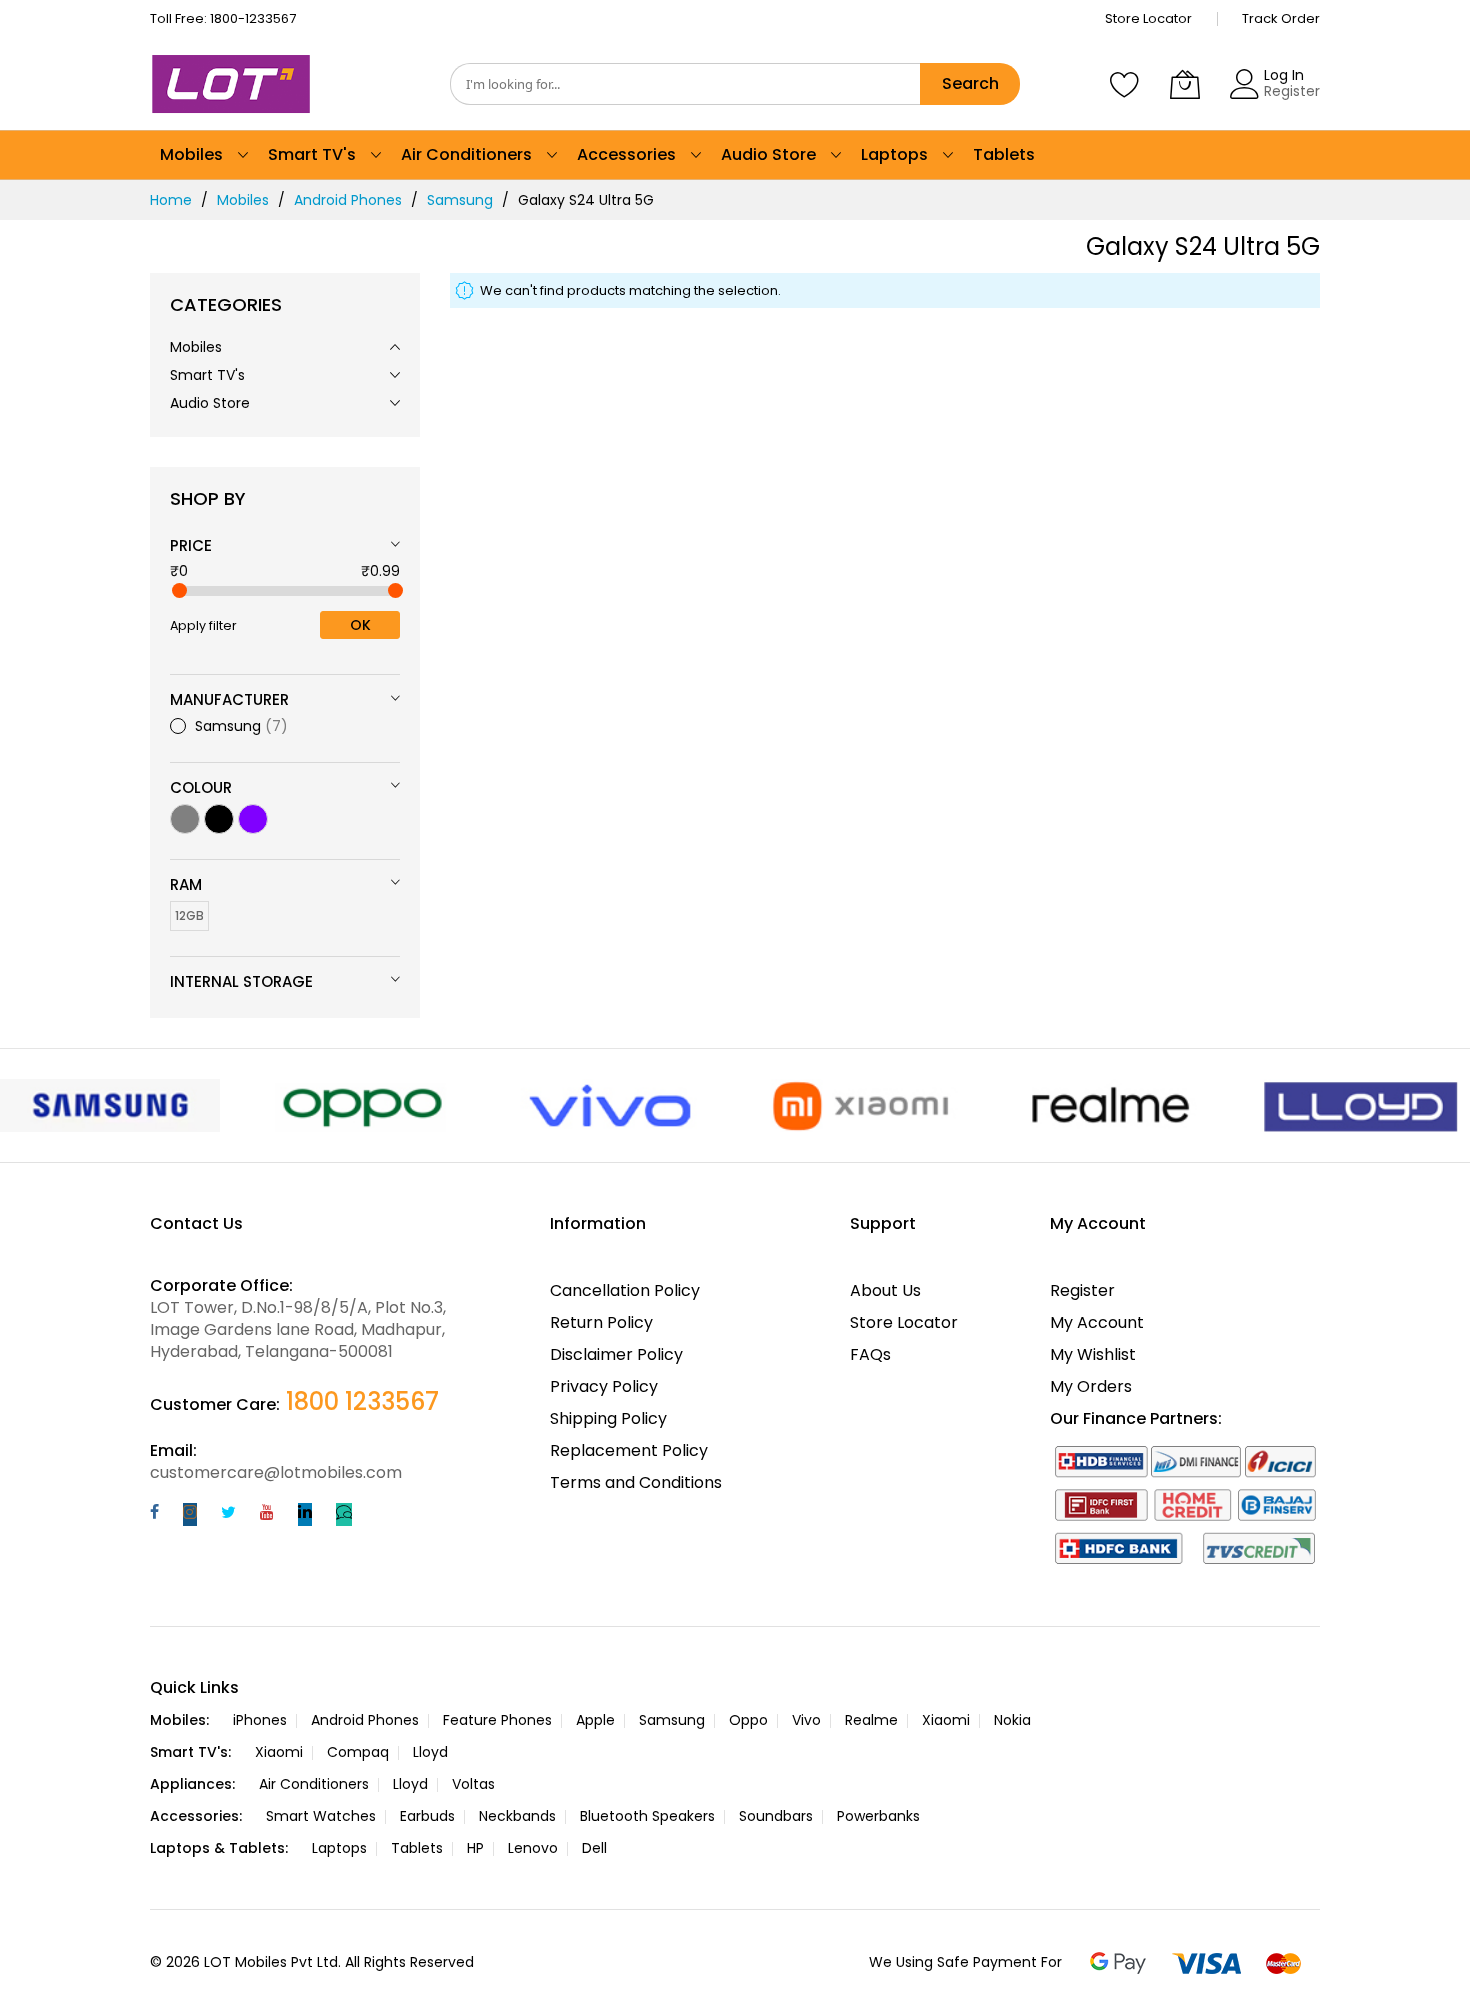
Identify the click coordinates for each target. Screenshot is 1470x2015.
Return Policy (601, 1322)
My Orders (1091, 1386)
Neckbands (517, 1816)
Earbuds (427, 1816)
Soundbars (776, 1816)
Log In (1284, 75)
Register (1292, 91)
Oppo (748, 1720)
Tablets (417, 1848)
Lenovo (533, 1848)
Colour (201, 787)
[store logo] (235, 84)
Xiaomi (946, 1720)
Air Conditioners (314, 1784)
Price (191, 545)
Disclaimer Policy (616, 1354)
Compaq (358, 1752)
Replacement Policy (629, 1450)
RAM (186, 884)
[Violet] (253, 819)
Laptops (339, 1848)
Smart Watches (321, 1816)
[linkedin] (305, 1514)
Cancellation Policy (625, 1290)
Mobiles (243, 200)
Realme (871, 1720)
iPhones (260, 1720)
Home (171, 200)
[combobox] (685, 84)
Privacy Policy (604, 1386)
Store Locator (1148, 18)
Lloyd (430, 1752)
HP (475, 1848)
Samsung (460, 200)
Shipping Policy (608, 1418)
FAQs (870, 1354)
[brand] (110, 1105)
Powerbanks (878, 1816)
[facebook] (154, 1514)
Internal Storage (241, 981)
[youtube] (267, 1514)
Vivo (806, 1720)
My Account (1097, 1322)
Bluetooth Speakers (647, 1816)
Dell (594, 1848)
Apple (595, 1720)
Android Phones (348, 200)
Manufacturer (229, 699)
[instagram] (190, 1514)
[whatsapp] (344, 1514)
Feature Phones (497, 1720)
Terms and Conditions (636, 1482)
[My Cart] (1185, 84)
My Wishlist (1093, 1354)
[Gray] (185, 819)
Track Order (1281, 18)
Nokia (1012, 1720)
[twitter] (228, 1514)
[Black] (219, 819)
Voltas (473, 1784)
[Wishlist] (1125, 84)
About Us (885, 1290)
